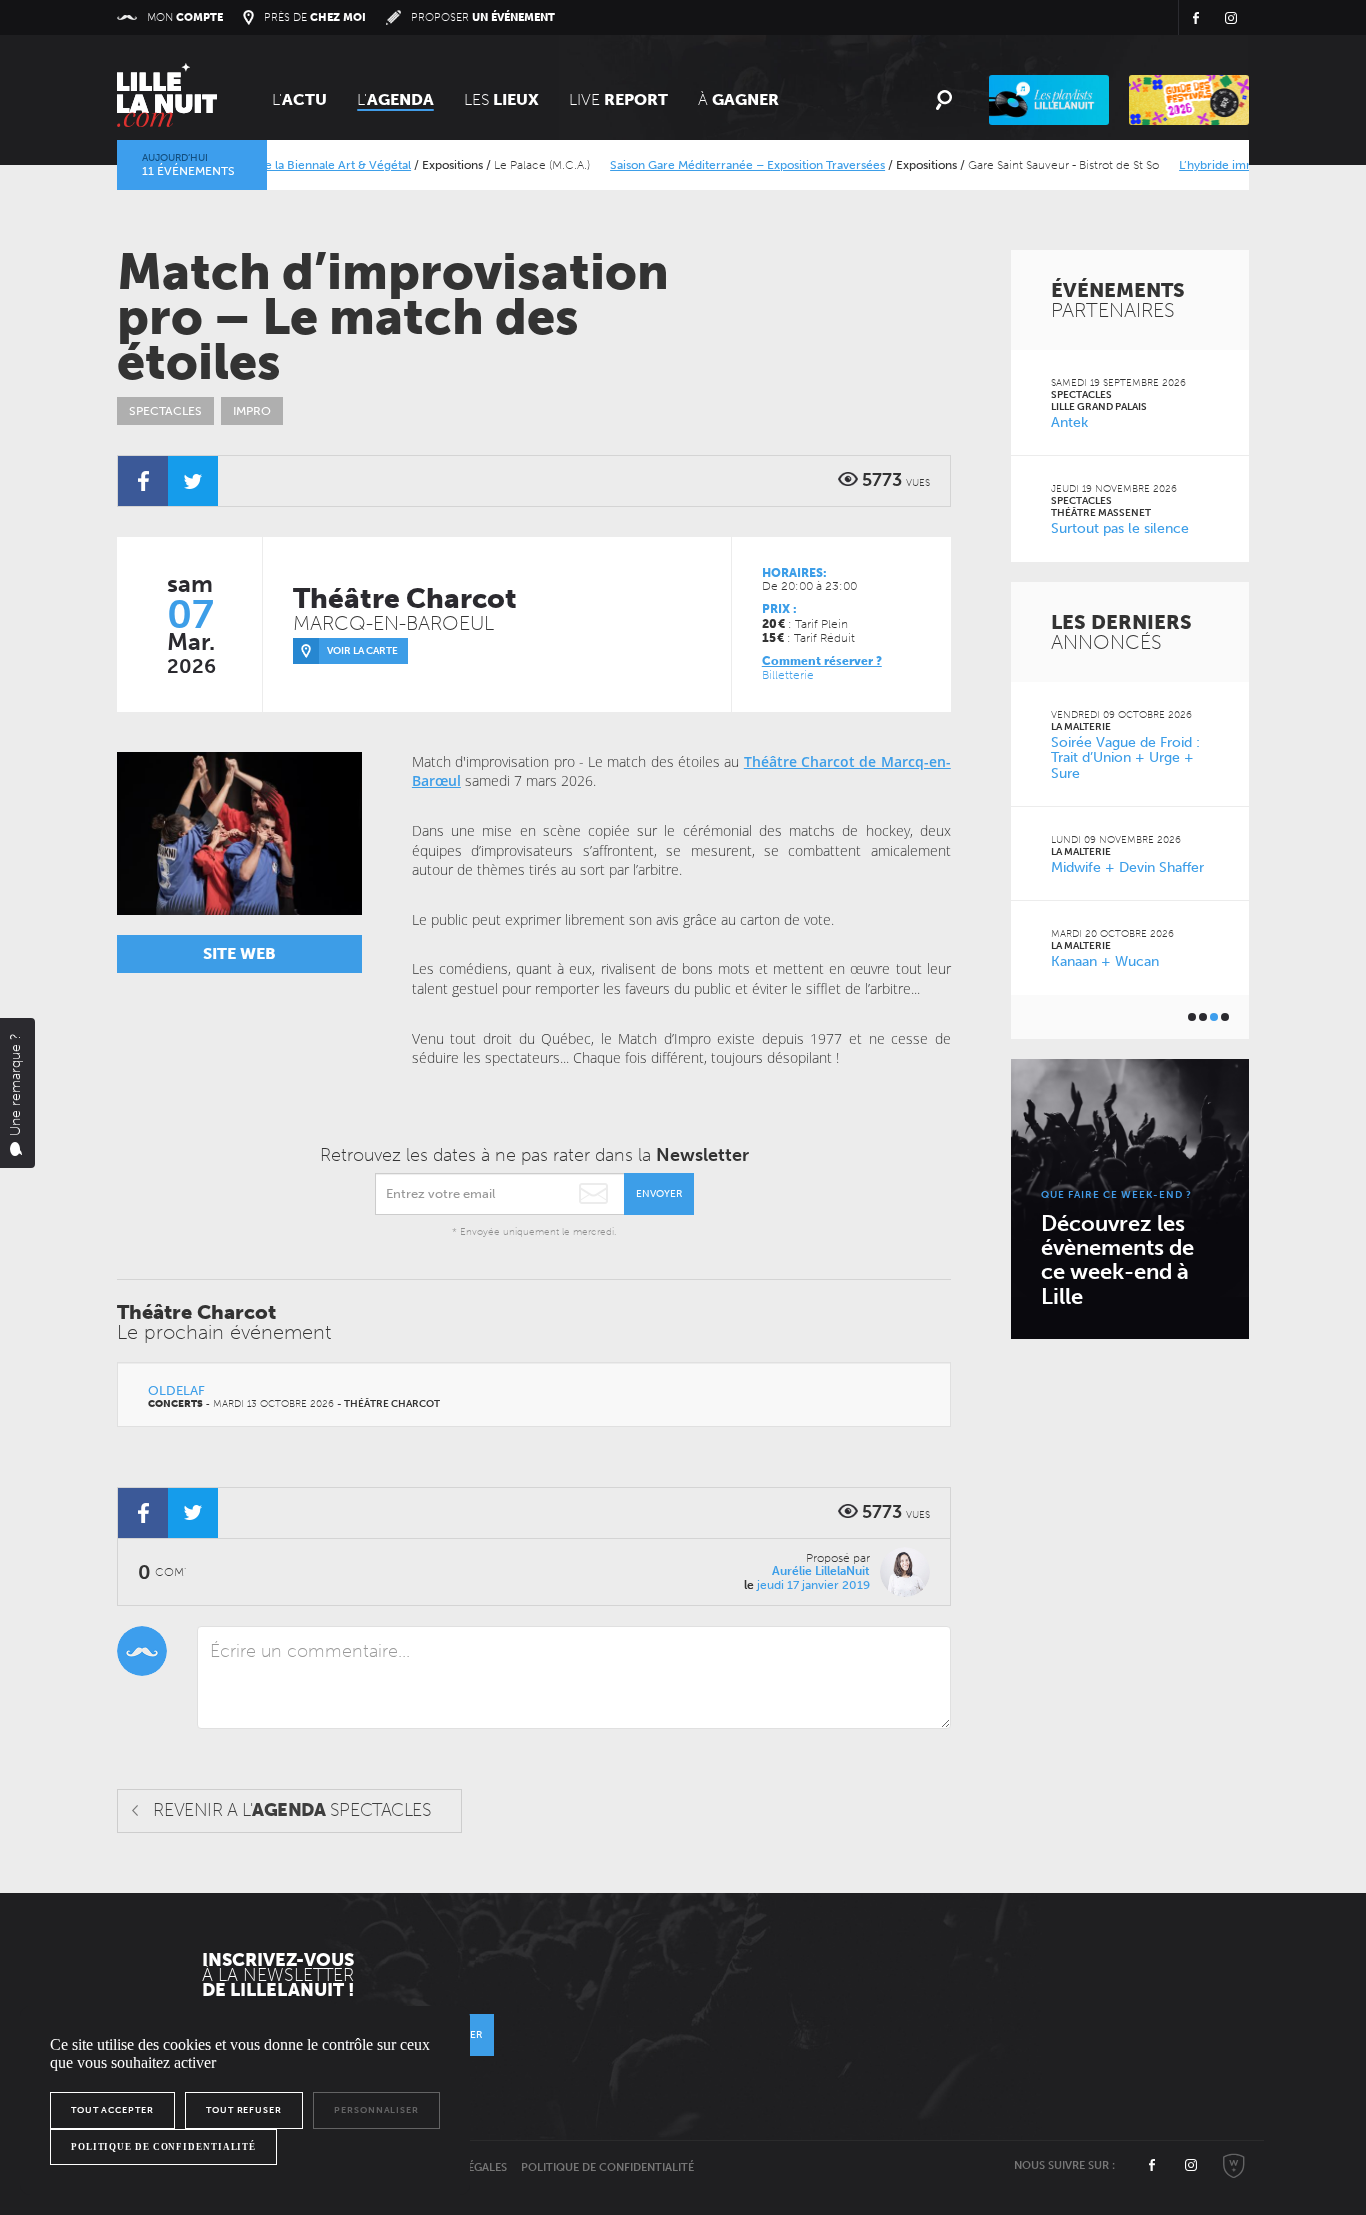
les (501, 99)
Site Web (239, 953)
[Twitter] (193, 481)
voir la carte (362, 651)
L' (299, 99)
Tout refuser (244, 2110)
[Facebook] (143, 481)
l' (395, 99)
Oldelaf (176, 1390)
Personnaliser (376, 2110)
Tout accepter (112, 2110)
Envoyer (659, 1194)
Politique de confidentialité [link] (163, 2147)
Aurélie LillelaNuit (821, 1571)
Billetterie (788, 675)
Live (618, 99)
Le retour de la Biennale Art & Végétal (275, 165)
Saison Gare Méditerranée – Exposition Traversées (715, 165)
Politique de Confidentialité (607, 2167)
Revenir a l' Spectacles (292, 1810)
